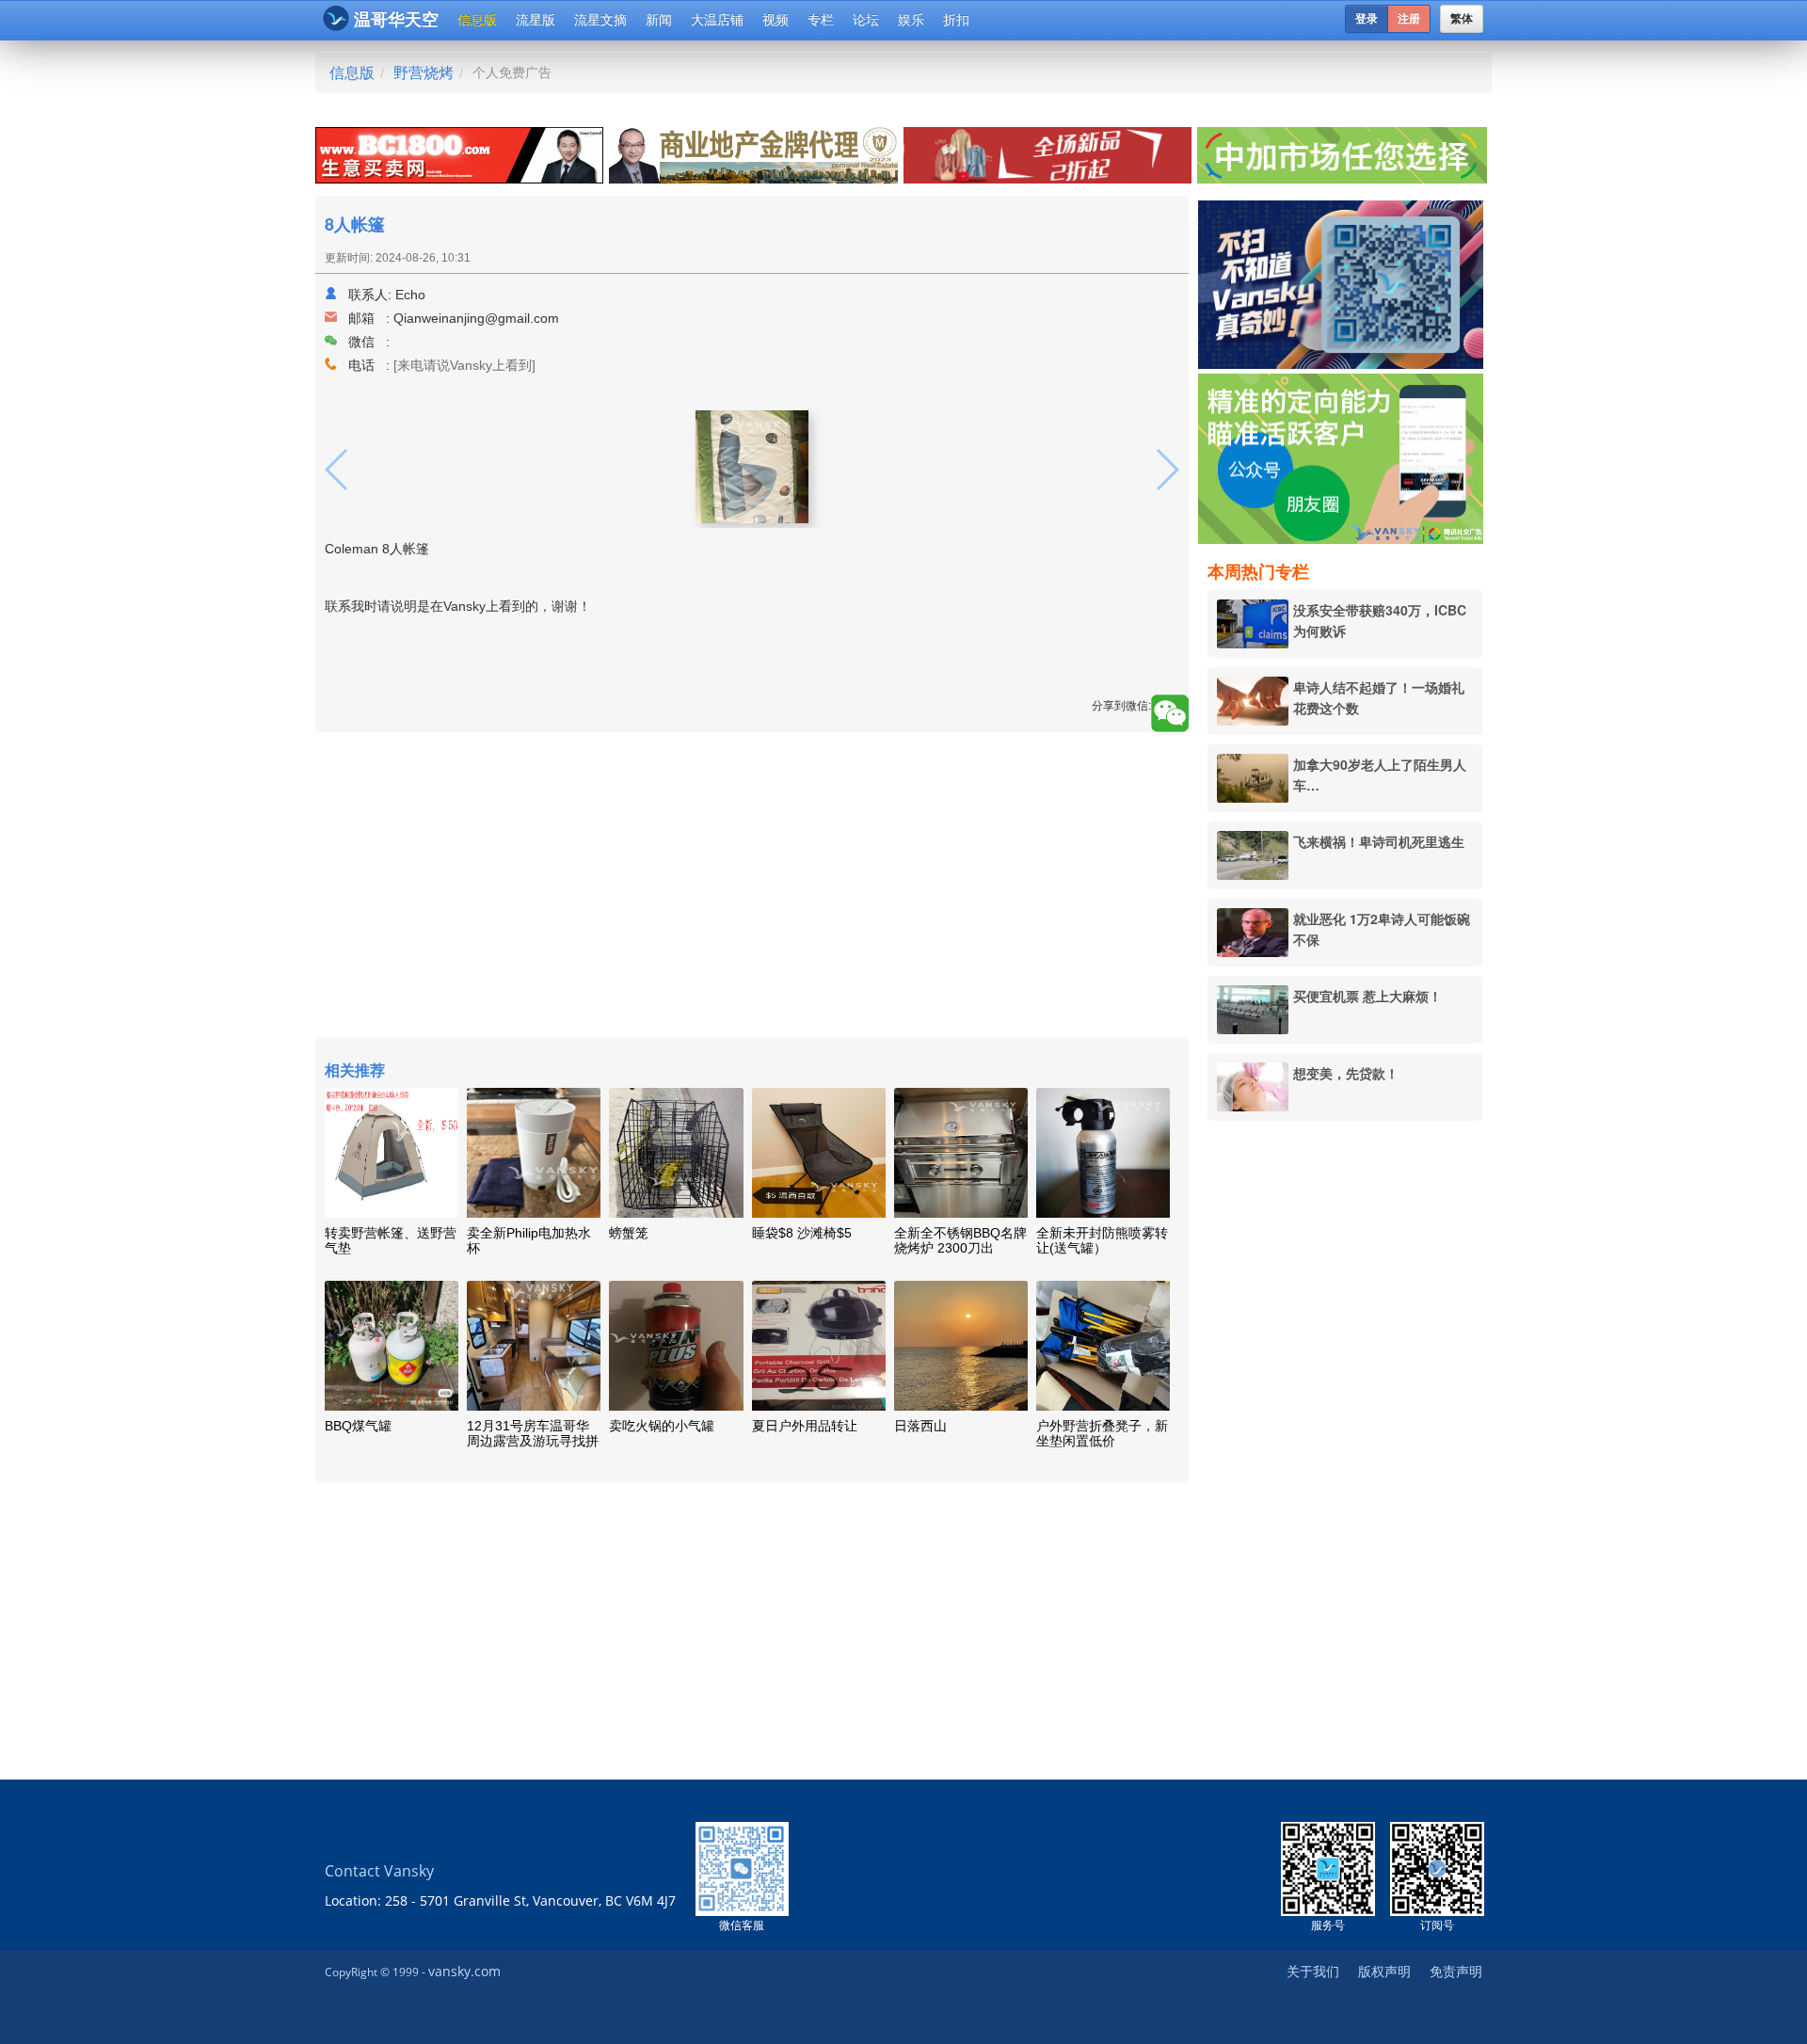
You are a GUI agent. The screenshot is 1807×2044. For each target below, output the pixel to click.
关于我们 (1313, 1971)
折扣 (956, 20)
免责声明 (1456, 1971)
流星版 (536, 20)
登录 (1367, 19)
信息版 (477, 20)
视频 (776, 20)
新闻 (659, 20)
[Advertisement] (1345, 1422)
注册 (1409, 19)
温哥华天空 (396, 20)
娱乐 (911, 20)
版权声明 (1384, 1971)
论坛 (866, 20)
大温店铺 (717, 20)
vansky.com (464, 1971)
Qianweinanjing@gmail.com (476, 318)
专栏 (821, 20)
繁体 (1462, 19)
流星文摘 (600, 20)
